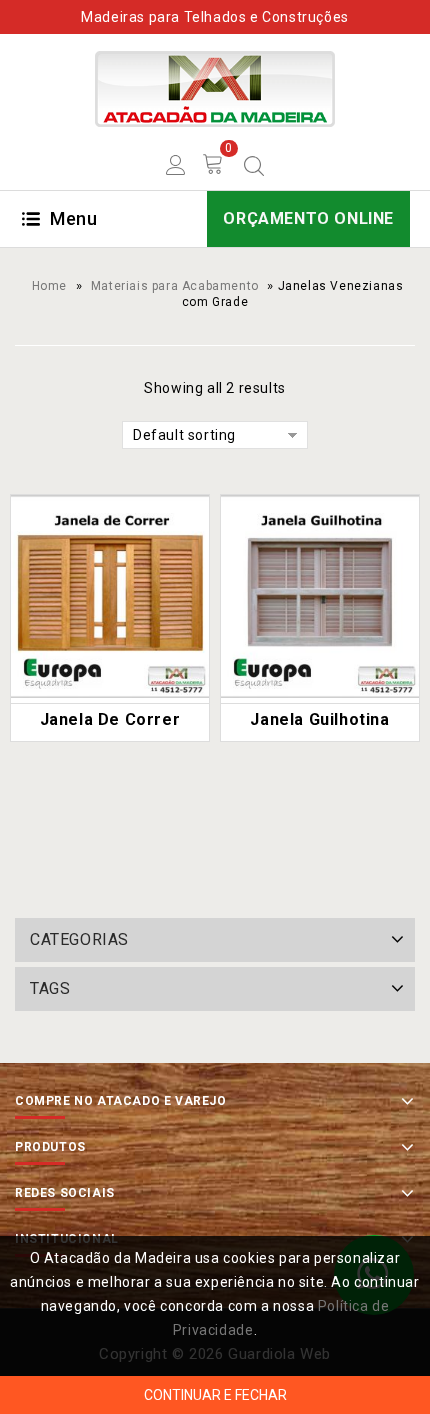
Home (49, 286)
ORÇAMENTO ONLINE (308, 218)
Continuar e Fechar (215, 1395)
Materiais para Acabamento (175, 286)
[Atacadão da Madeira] (215, 88)
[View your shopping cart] (213, 164)
